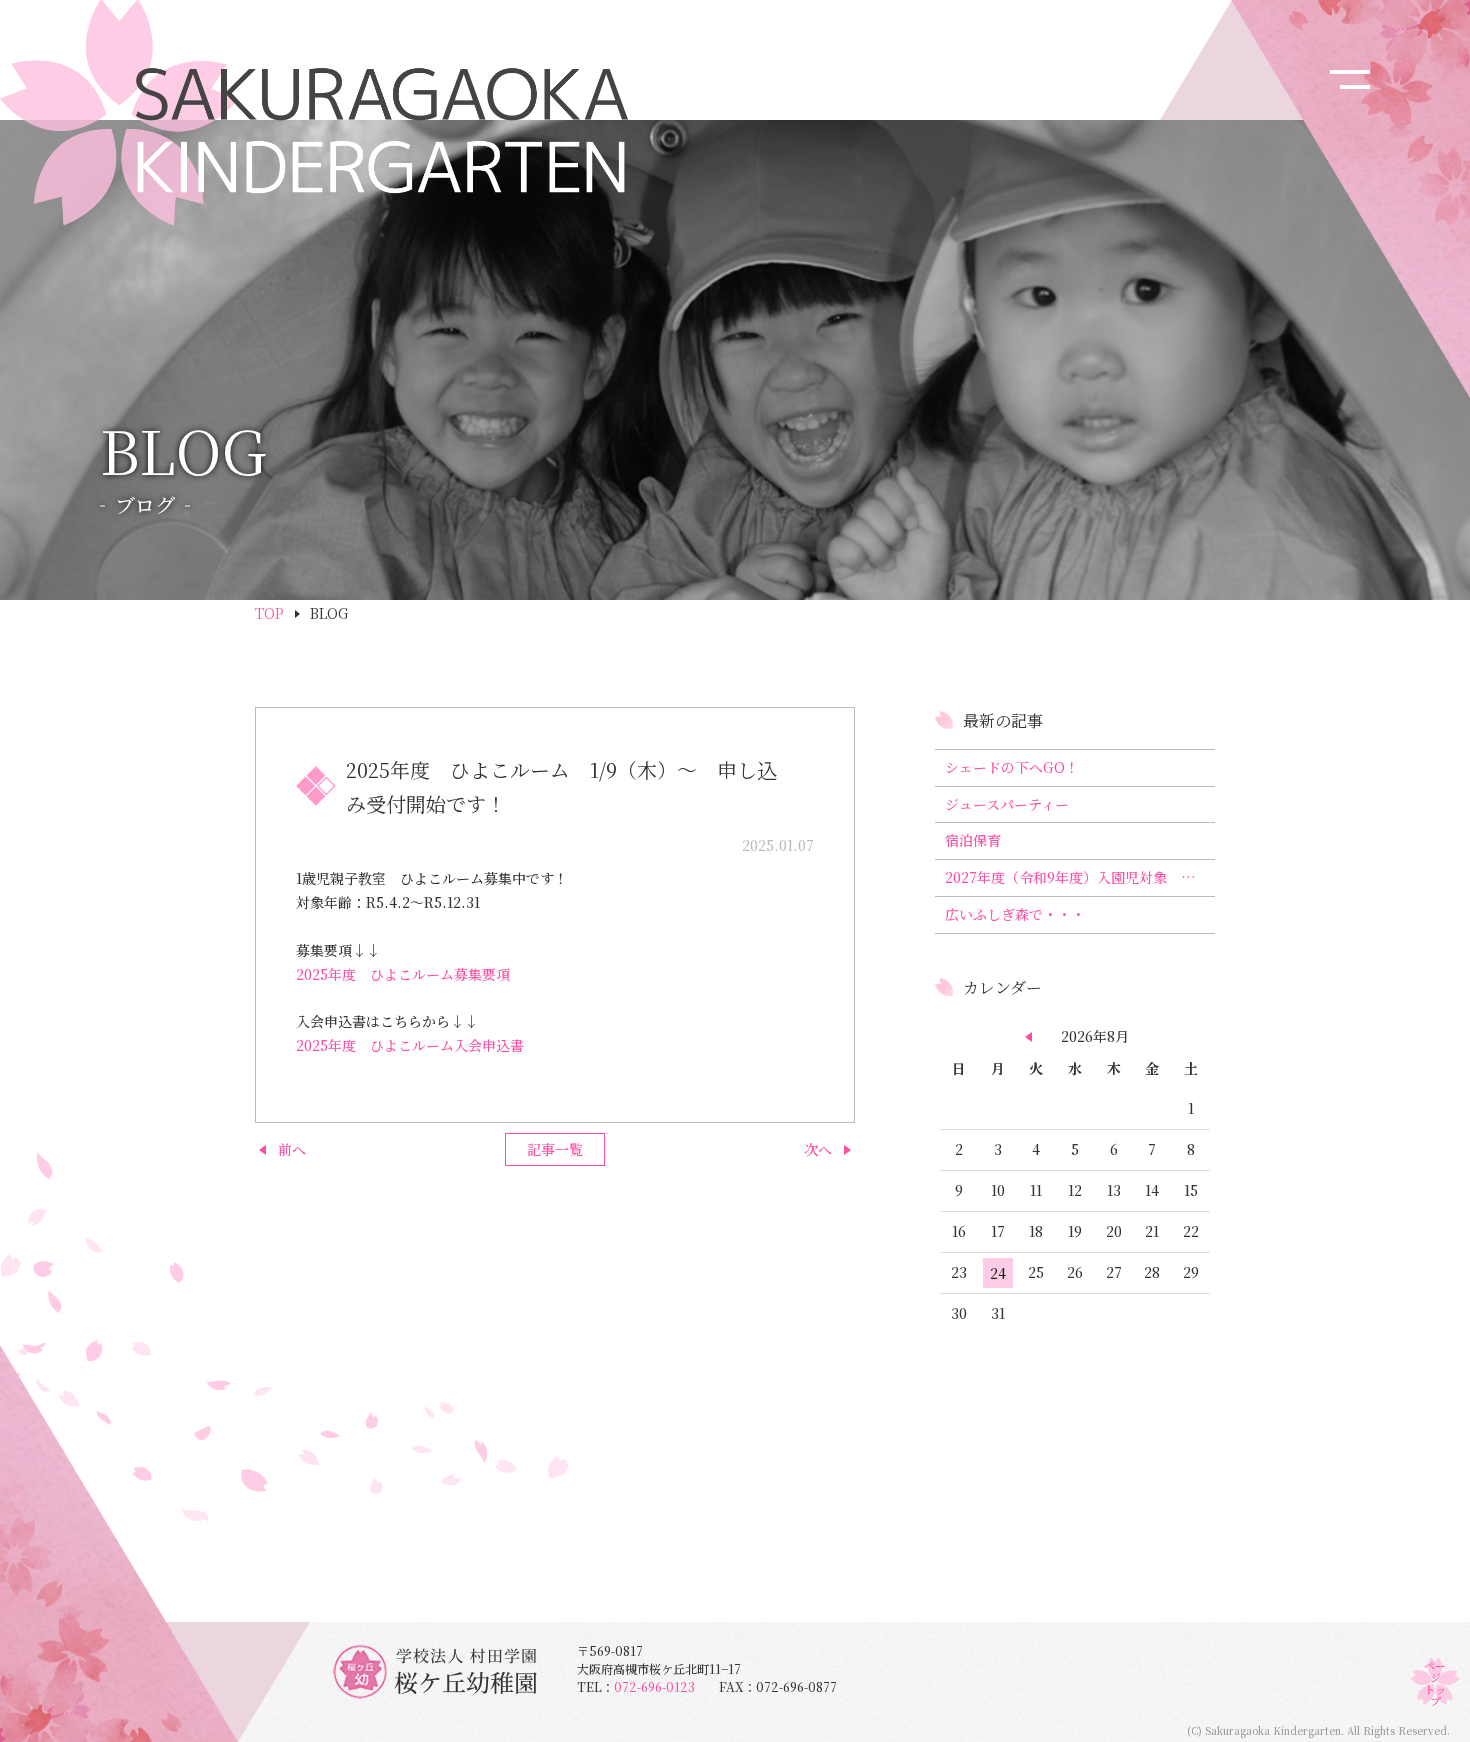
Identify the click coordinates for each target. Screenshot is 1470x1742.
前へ (292, 1149)
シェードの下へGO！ (1012, 767)
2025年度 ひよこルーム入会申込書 (410, 1045)
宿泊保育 (973, 840)
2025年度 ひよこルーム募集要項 (403, 974)
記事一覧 (555, 1149)
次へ (818, 1149)
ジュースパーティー (1007, 804)
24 (998, 1273)
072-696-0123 (666, 1686)
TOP (269, 613)
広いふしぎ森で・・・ (1015, 914)
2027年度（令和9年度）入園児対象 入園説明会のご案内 (1080, 877)
